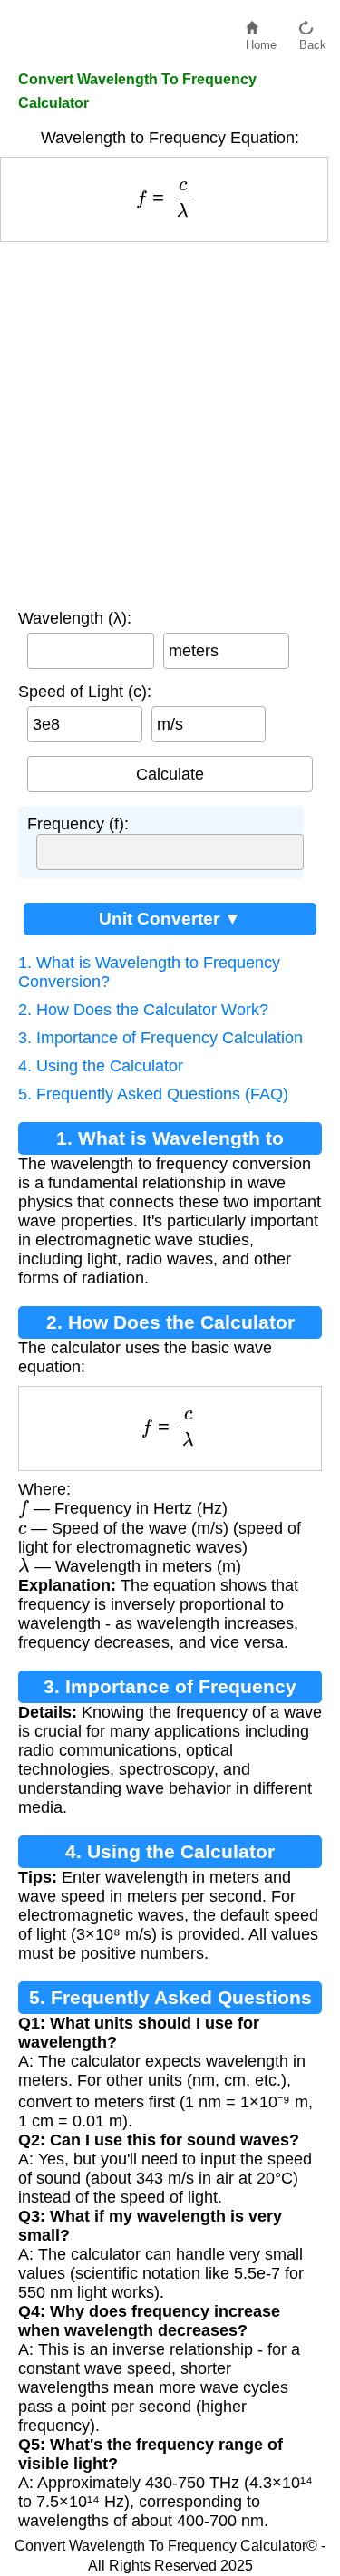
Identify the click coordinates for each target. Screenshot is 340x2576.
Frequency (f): (78, 824)
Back (313, 40)
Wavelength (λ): (75, 618)
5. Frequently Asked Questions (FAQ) (153, 1094)
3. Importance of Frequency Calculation (160, 1038)
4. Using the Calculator (101, 1066)
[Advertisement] (170, 421)
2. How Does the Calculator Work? (143, 1010)
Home (261, 40)
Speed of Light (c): (85, 692)
